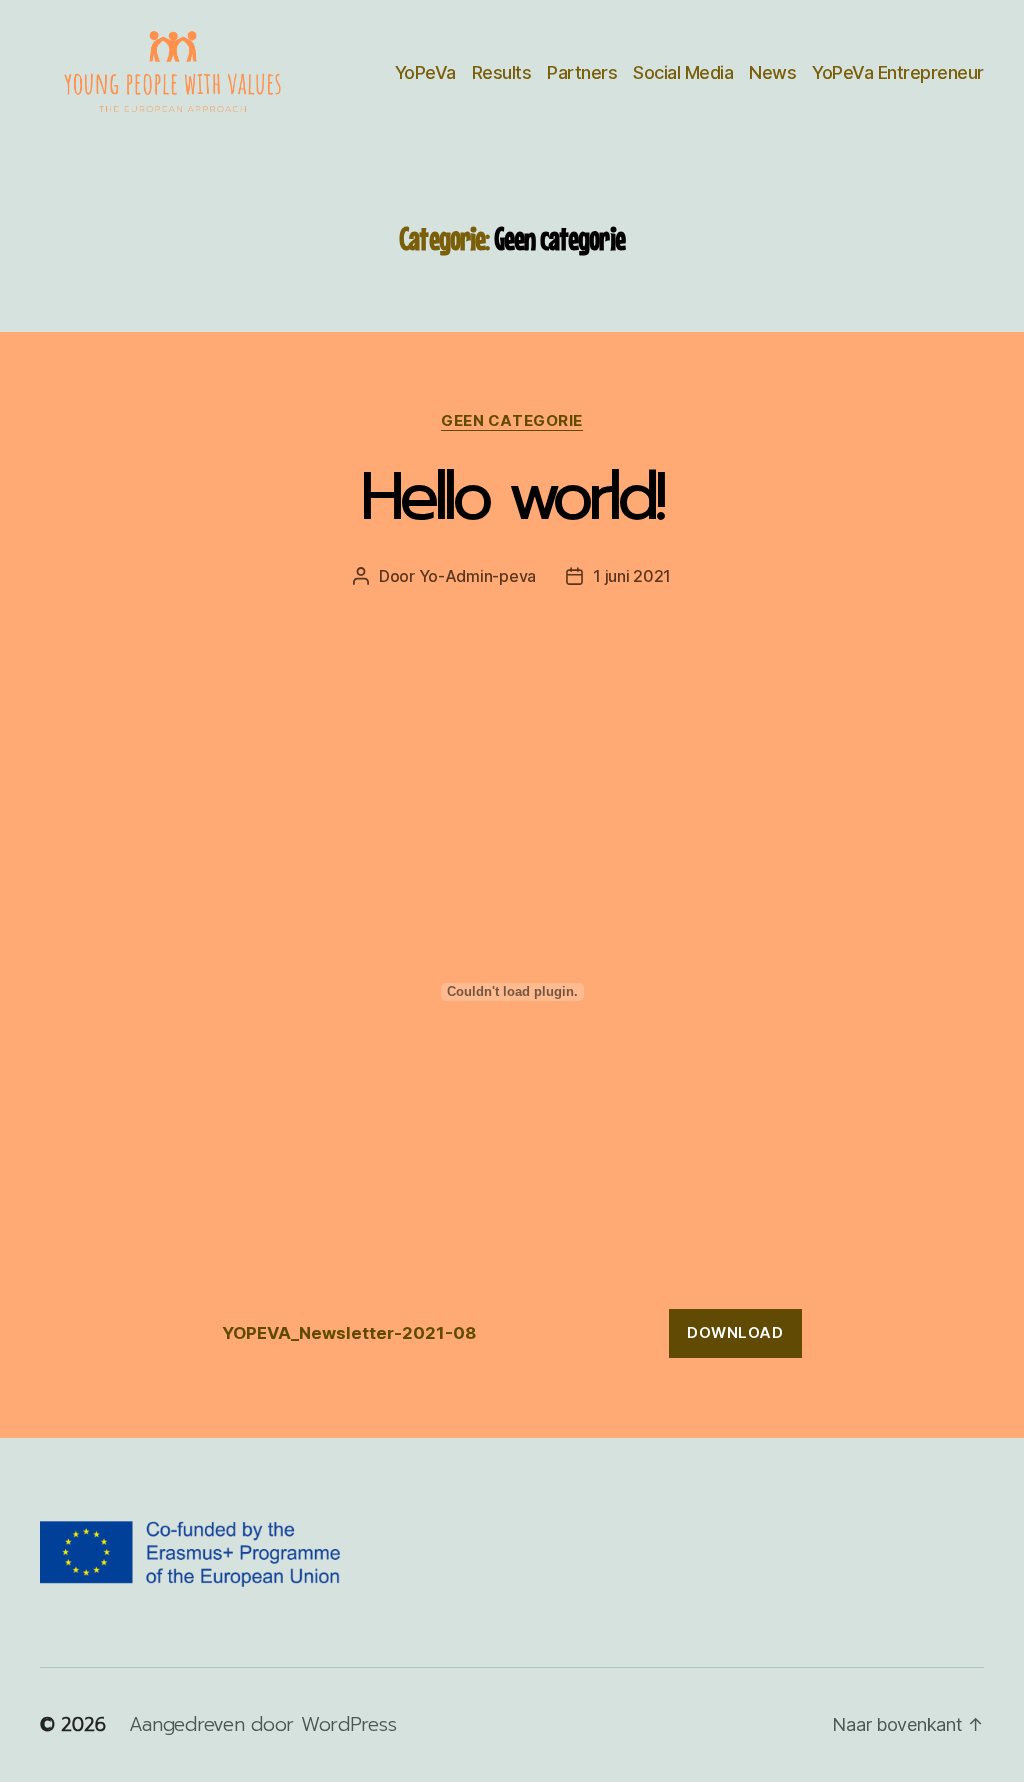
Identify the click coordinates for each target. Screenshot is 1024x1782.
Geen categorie (512, 421)
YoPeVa (425, 72)
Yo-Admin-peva (478, 576)
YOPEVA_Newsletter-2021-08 (349, 1333)
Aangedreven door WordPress (262, 1724)
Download (735, 1332)
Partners (582, 72)
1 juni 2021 (632, 576)
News (772, 72)
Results (502, 72)
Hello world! (512, 496)
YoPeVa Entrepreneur (898, 72)
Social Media (683, 72)
